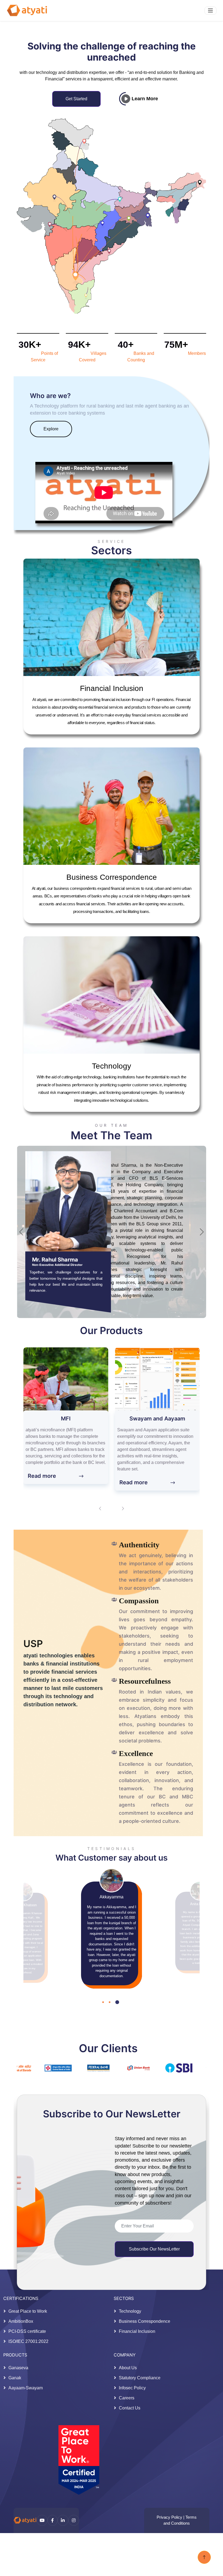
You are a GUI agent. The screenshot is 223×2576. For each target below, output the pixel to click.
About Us (128, 2368)
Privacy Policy (169, 2517)
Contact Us (130, 2408)
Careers (127, 2398)
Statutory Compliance (140, 2378)
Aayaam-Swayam (26, 2388)
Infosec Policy (132, 2388)
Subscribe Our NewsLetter (154, 2249)
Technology (130, 2311)
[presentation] (100, 1508)
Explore (51, 429)
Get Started (76, 99)
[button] (105, 2034)
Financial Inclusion (137, 2331)
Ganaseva (18, 2368)
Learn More (144, 99)
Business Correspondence (145, 2321)
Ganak (15, 2378)
